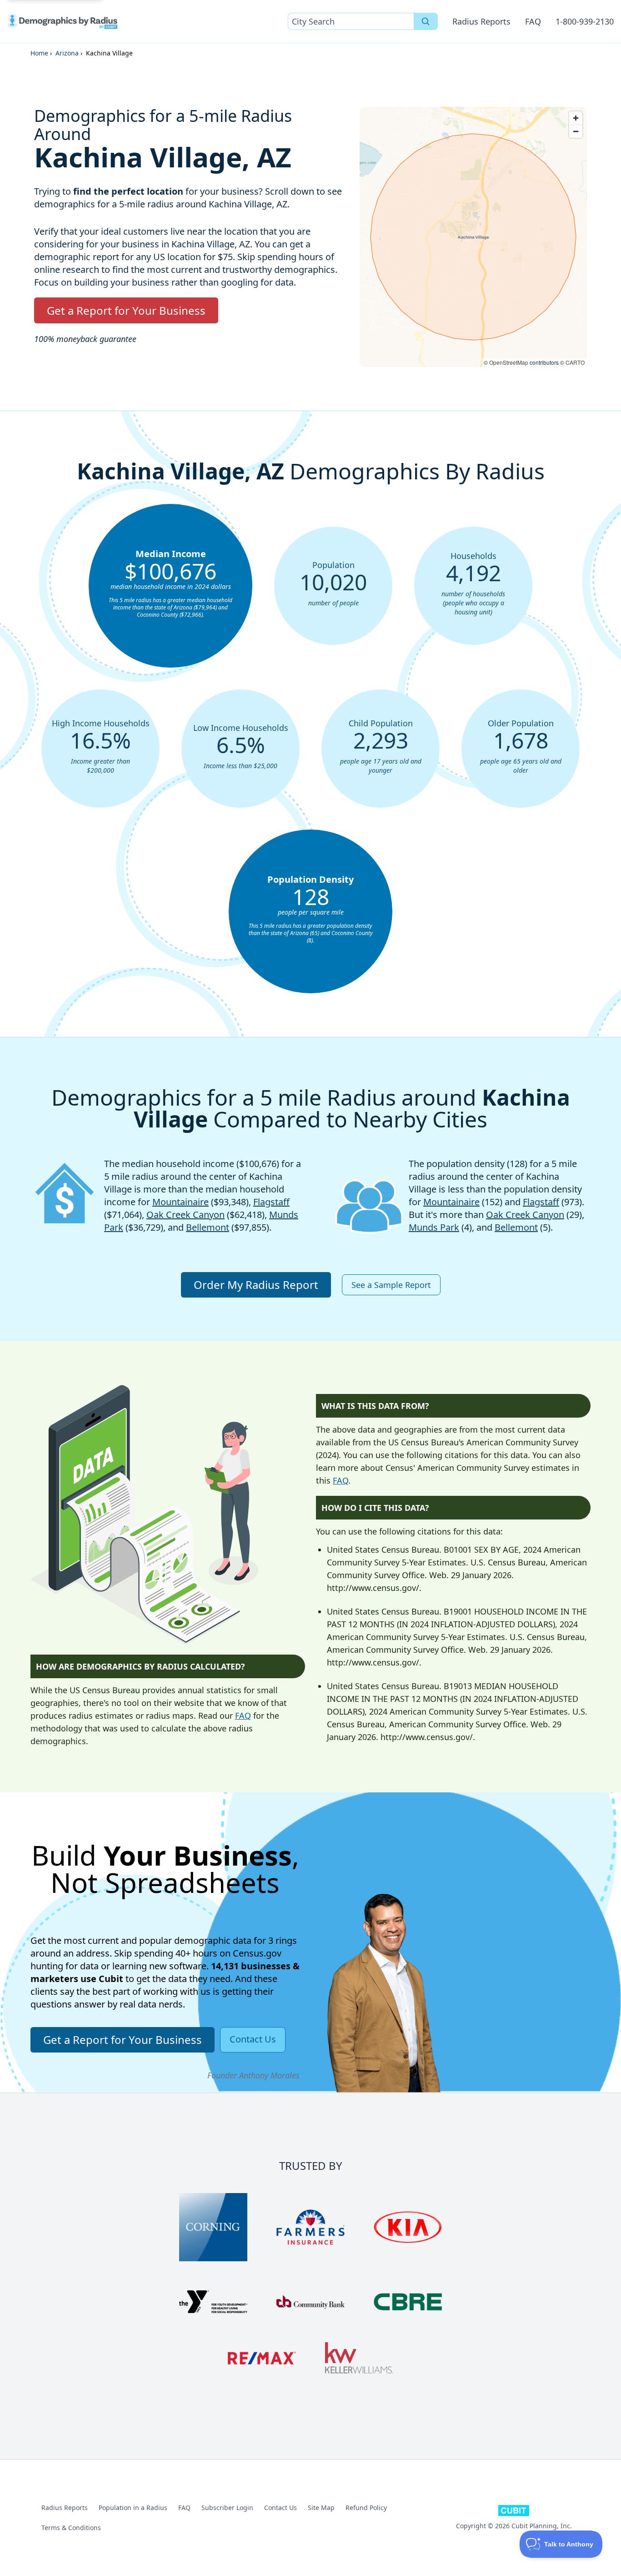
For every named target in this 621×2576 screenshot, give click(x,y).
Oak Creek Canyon (185, 1215)
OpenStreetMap (509, 362)
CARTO (575, 362)
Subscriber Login (227, 2508)
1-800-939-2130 (585, 21)
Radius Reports (481, 21)
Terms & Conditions (71, 2528)
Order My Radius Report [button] (256, 1285)
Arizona (67, 53)
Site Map (321, 2508)
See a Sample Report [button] (391, 1285)
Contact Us (280, 2508)
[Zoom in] (576, 118)
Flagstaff (271, 1202)
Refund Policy (366, 2508)
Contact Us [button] (253, 2039)
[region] (473, 237)
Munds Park (434, 1227)
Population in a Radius (133, 2508)
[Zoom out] (576, 131)
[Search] (426, 21)
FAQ (533, 21)
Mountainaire (180, 1202)
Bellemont (208, 1227)
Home (39, 53)
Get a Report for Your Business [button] (126, 310)
